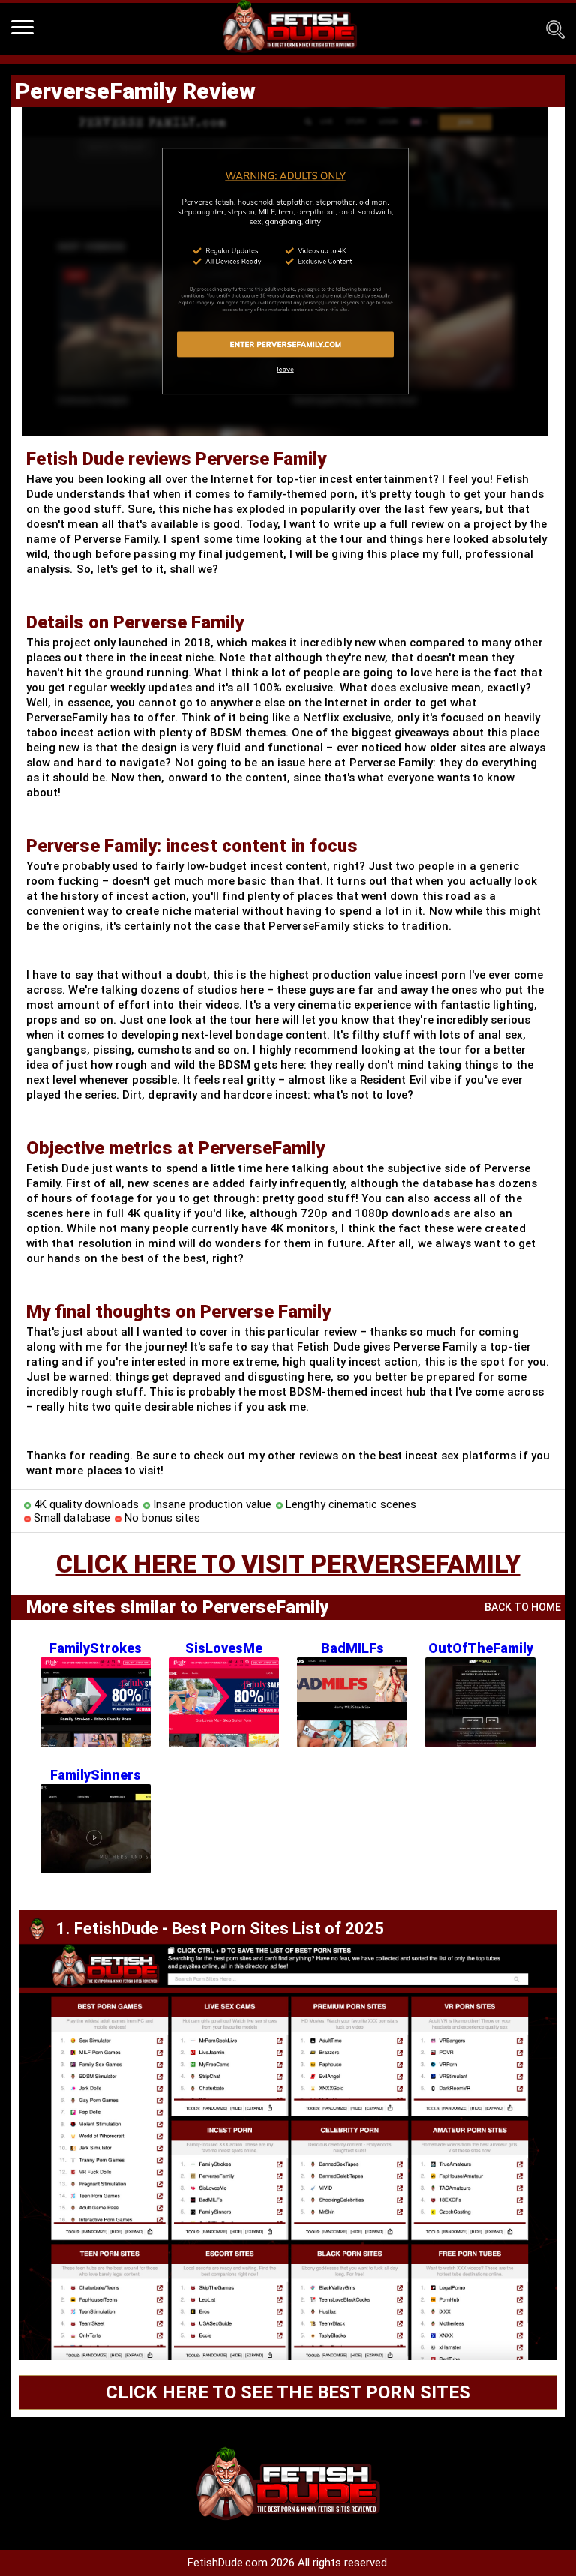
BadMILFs (352, 1648)
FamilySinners (96, 1775)
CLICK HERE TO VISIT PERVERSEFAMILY (288, 1564)
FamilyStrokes (96, 1648)
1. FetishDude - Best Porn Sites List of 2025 (220, 1928)
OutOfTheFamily (481, 1648)
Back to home (523, 1607)
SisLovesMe (224, 1648)
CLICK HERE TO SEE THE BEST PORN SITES (288, 2392)
